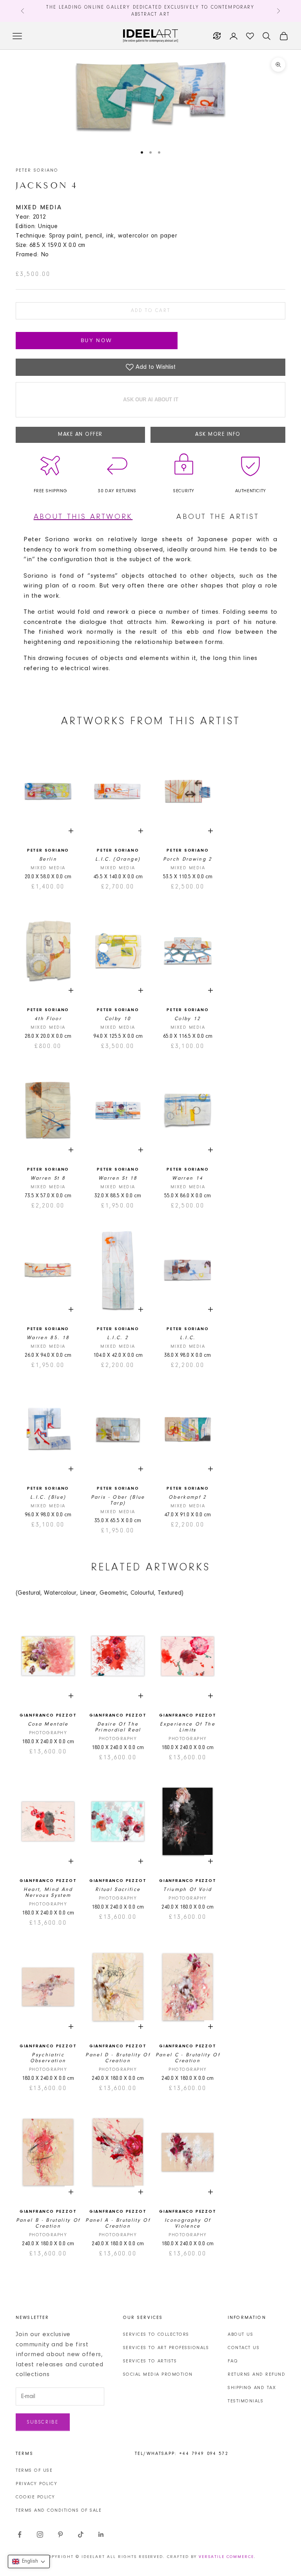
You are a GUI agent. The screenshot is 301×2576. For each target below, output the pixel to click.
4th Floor (48, 1019)
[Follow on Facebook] (20, 2534)
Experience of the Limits (188, 1727)
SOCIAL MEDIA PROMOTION (158, 2375)
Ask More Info (218, 435)
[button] (29, 2561)
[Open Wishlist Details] (250, 36)
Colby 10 (118, 1019)
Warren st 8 (48, 1178)
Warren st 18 (118, 1178)
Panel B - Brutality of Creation (48, 2223)
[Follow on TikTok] (81, 2534)
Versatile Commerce (226, 2557)
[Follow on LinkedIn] (101, 2534)
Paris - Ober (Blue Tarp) (118, 1500)
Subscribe (43, 2422)
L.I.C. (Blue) (48, 1497)
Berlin (48, 859)
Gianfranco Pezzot (48, 1716)
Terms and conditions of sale (59, 2511)
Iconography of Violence (188, 2223)
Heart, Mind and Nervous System (48, 1893)
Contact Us (244, 2348)
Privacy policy (36, 2484)
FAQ (233, 2361)
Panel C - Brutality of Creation (188, 2058)
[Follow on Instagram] (40, 2534)
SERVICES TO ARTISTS (150, 2361)
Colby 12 (188, 1019)
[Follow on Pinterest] (60, 2534)
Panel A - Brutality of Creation (118, 2223)
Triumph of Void (188, 1890)
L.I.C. (188, 1338)
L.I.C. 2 (118, 1338)
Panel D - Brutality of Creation (118, 2058)
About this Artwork (83, 517)
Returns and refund (257, 2375)
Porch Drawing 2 (188, 859)
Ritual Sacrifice (118, 1890)
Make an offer (80, 435)
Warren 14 (188, 1178)
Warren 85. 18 (48, 1338)
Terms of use (34, 2471)
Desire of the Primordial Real (118, 1727)
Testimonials (246, 2401)
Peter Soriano (37, 170)
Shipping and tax (252, 2388)
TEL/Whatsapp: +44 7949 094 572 (182, 2454)
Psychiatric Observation (48, 2058)
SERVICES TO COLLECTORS (156, 2335)
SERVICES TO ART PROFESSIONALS (166, 2348)
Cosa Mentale (48, 1724)
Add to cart (151, 311)
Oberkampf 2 (188, 1497)
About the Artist (218, 517)
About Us (240, 2335)
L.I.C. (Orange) (118, 859)
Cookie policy (35, 2497)
